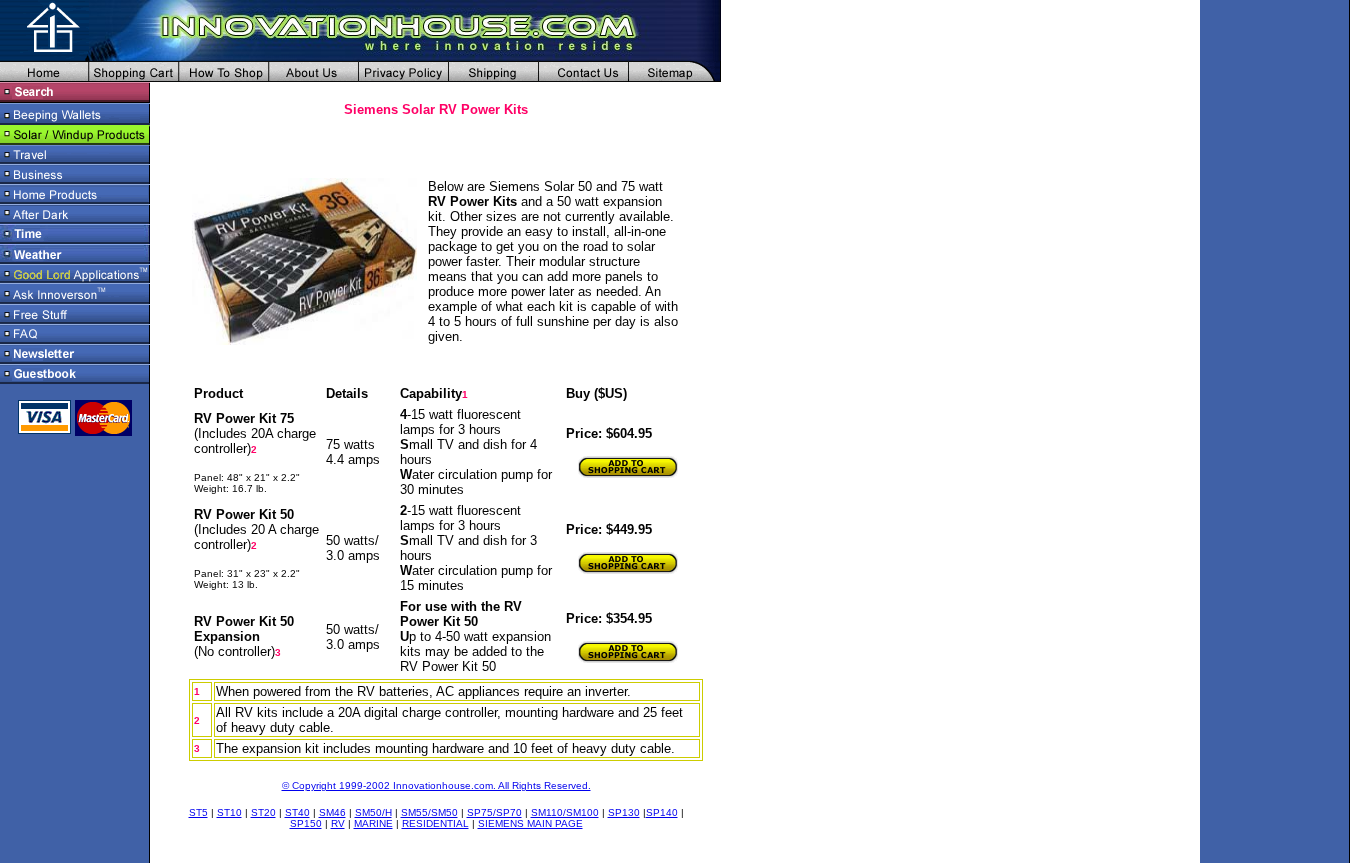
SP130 (624, 812)
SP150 (306, 823)
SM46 (332, 812)
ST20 (263, 812)
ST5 (198, 812)
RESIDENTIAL (435, 823)
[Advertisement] (746, 400)
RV (338, 823)
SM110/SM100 (565, 812)
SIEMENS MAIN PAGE (530, 823)
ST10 (229, 812)
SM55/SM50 (429, 812)
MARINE (373, 823)
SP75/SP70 (494, 812)
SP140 (662, 812)
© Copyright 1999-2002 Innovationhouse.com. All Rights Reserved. (436, 785)
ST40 (297, 812)
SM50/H (373, 812)
